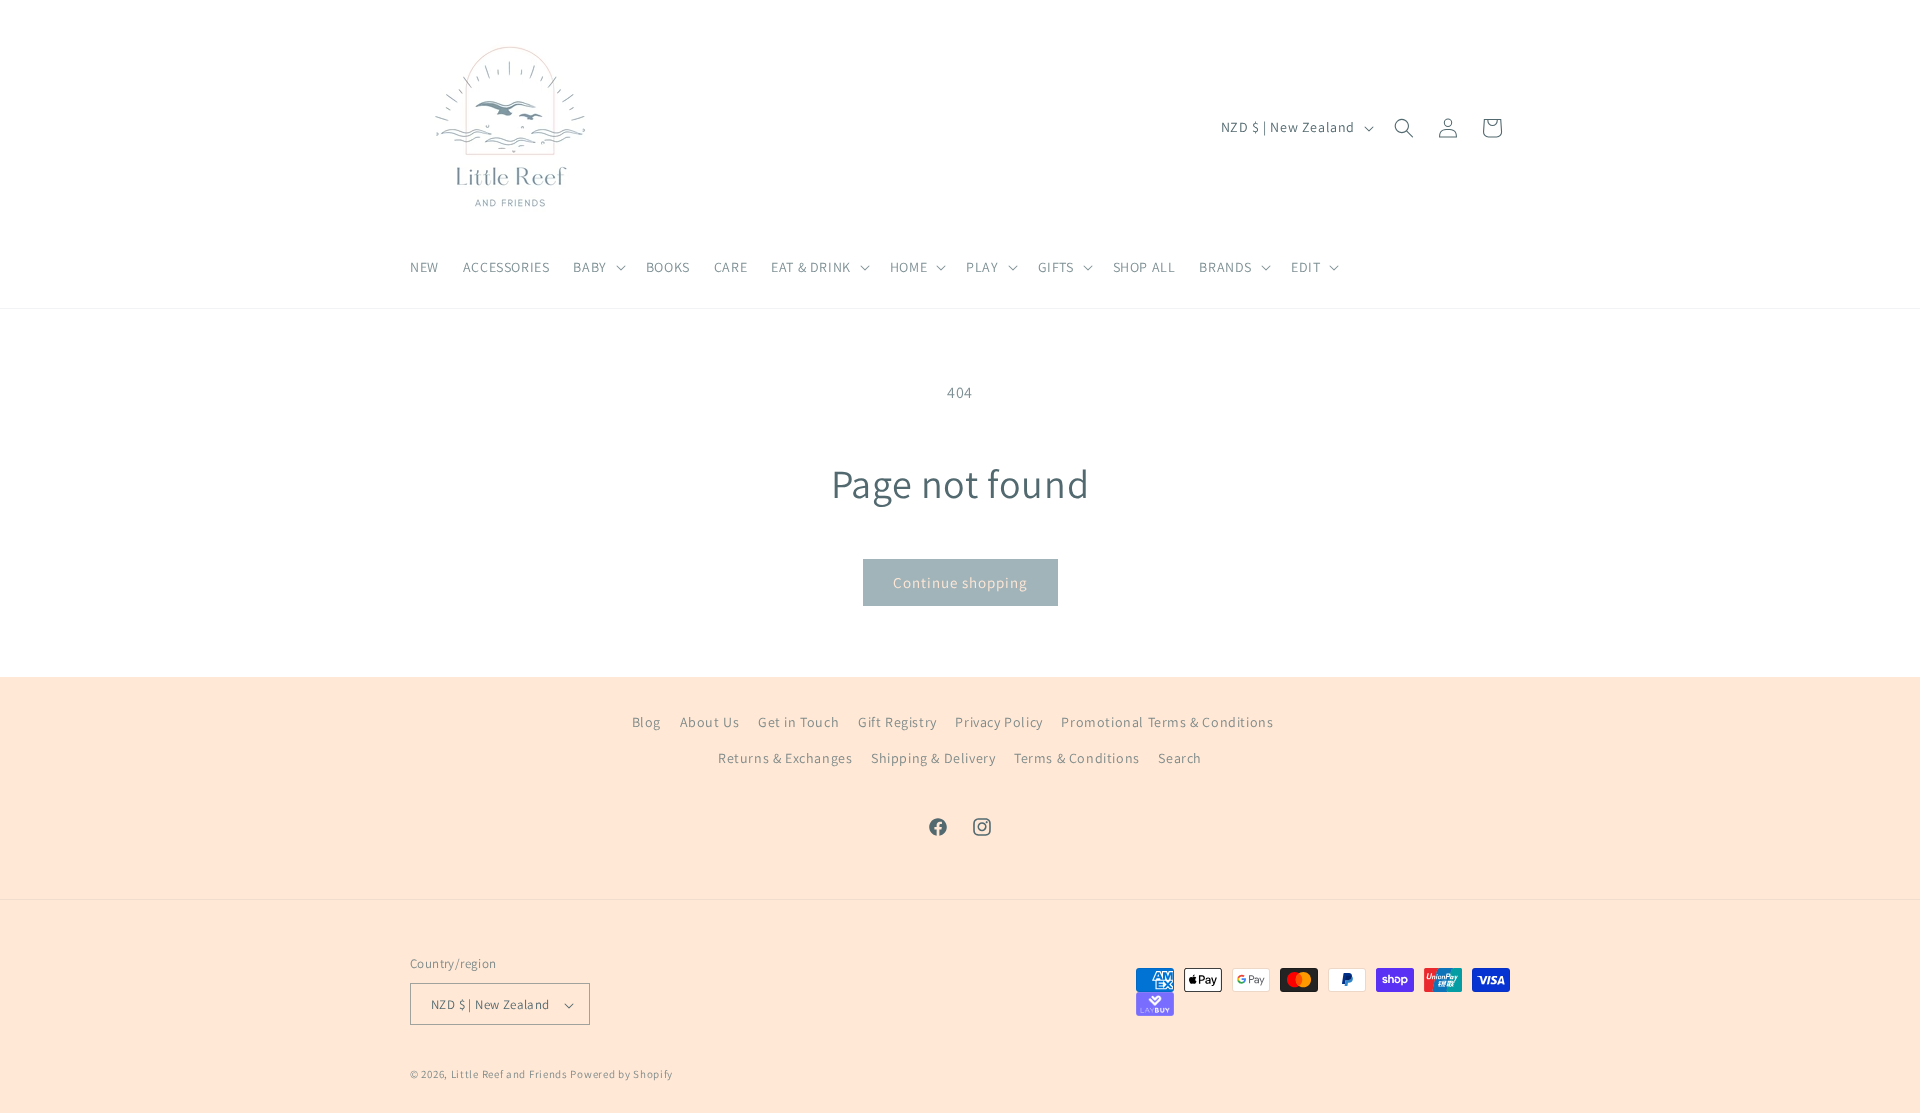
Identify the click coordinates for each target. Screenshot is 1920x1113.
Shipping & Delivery (933, 757)
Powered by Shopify (621, 1075)
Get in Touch (798, 722)
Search (1180, 757)
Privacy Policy (998, 722)
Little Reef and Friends (509, 1075)
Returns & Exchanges (785, 757)
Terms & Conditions (1077, 757)
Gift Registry (897, 722)
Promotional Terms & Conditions (1167, 722)
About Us (710, 722)
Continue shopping (960, 582)
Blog (646, 722)
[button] (597, 267)
